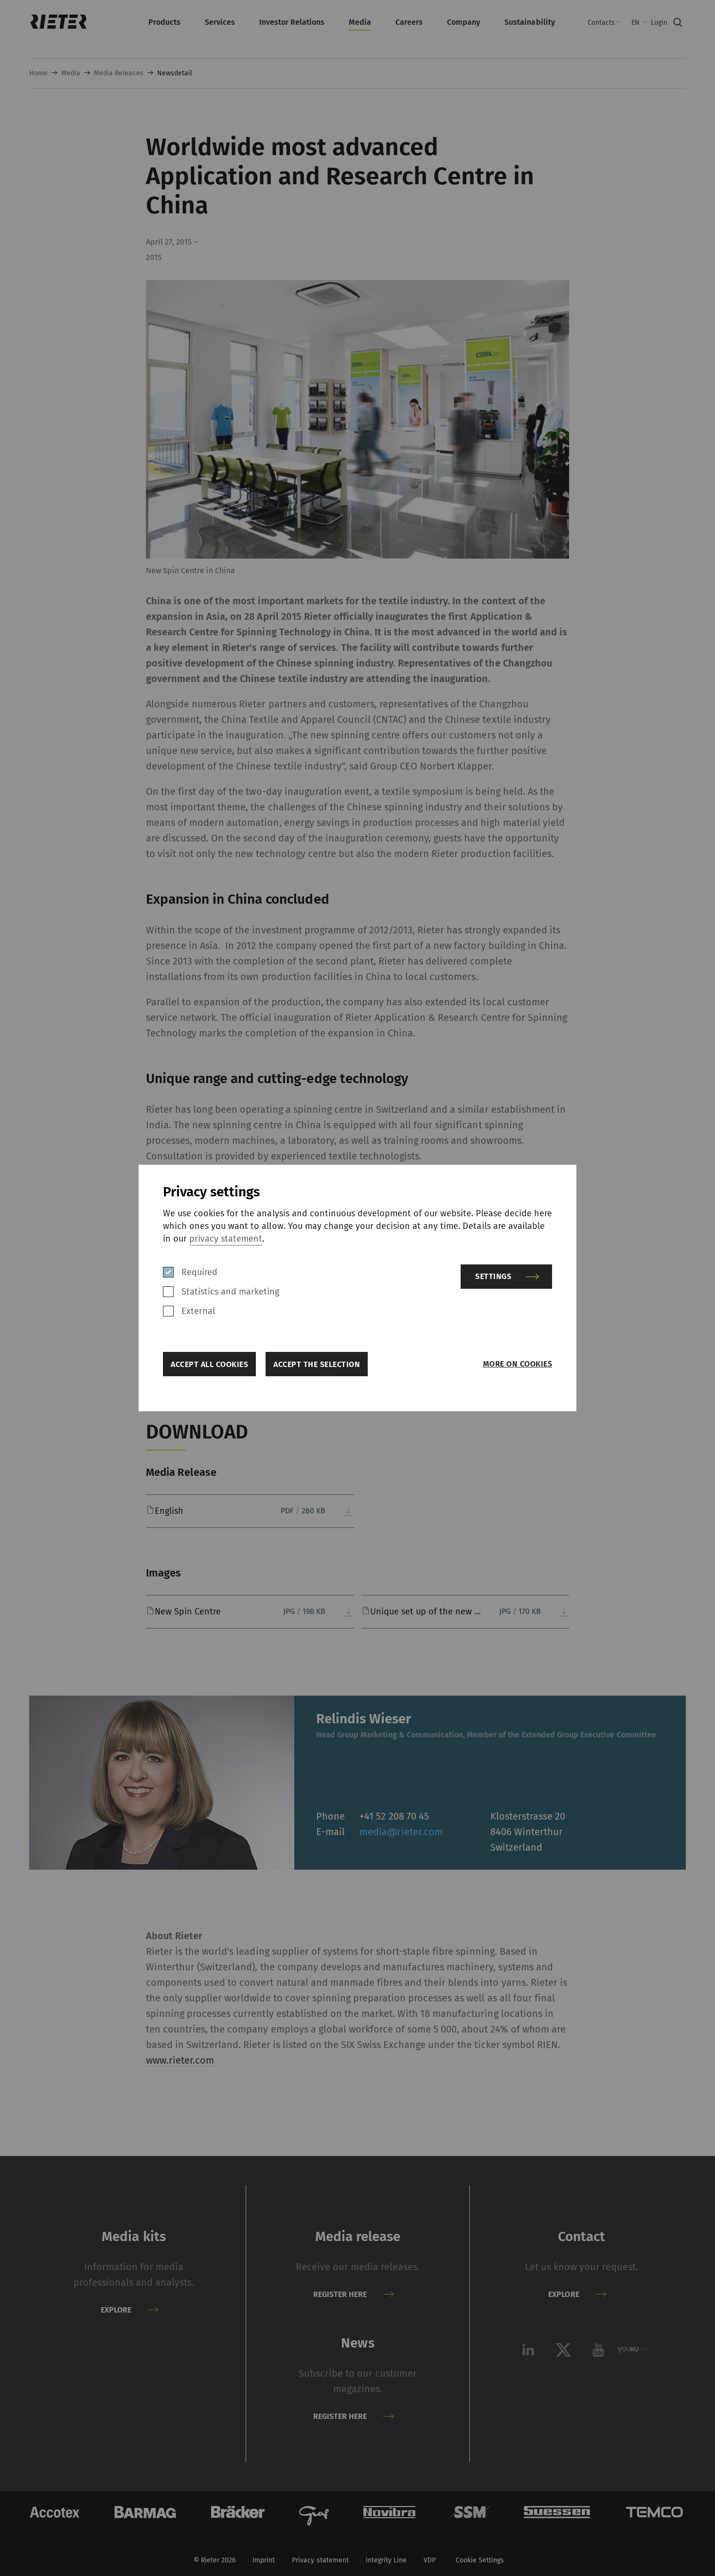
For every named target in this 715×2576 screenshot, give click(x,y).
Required (199, 1272)
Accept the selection (317, 1364)
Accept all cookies (209, 1364)
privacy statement (226, 1239)
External (198, 1311)
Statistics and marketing (230, 1292)
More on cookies (518, 1364)
